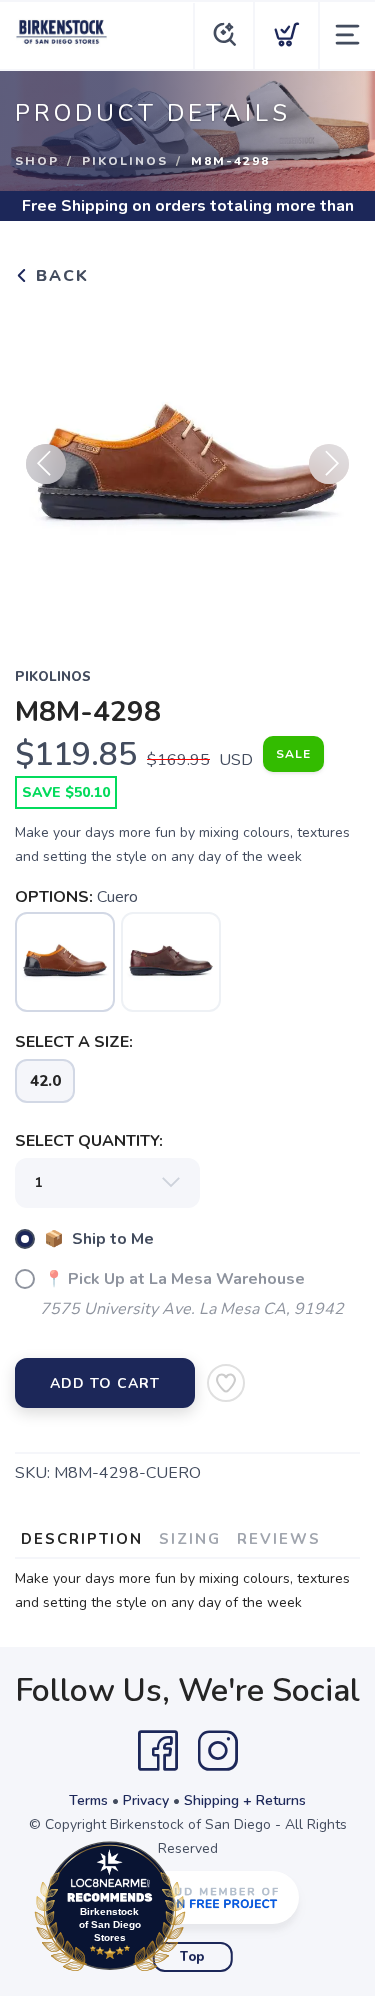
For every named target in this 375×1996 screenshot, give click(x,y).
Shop (37, 161)
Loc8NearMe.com (197, 1911)
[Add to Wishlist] (226, 1383)
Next (329, 464)
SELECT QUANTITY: (89, 1141)
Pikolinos (125, 161)
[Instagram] (218, 1751)
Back (59, 276)
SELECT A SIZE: (74, 1042)
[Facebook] (158, 1751)
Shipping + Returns (245, 1800)
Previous (46, 464)
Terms (88, 1800)
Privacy (146, 1800)
